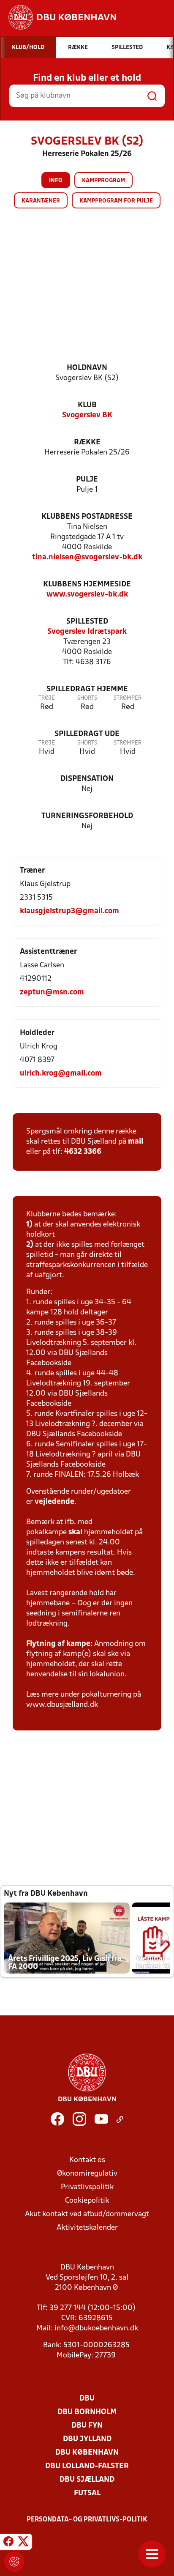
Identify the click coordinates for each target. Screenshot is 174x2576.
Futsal (87, 2493)
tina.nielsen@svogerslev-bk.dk (87, 557)
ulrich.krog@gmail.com (61, 1074)
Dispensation (87, 779)
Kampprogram (103, 181)
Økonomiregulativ (87, 2174)
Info (56, 181)
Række (87, 442)
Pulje (87, 480)
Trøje (47, 698)
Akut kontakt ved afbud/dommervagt (87, 2214)
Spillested (87, 622)
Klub (87, 405)
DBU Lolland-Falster (87, 2466)
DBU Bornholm (87, 2412)
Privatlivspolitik (87, 2187)
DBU (87, 2399)
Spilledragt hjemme (87, 689)
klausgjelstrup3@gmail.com (69, 911)
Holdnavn (87, 368)
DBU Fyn (87, 2426)
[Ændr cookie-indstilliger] (14, 2562)
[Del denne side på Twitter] (23, 2543)
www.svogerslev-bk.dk (87, 595)
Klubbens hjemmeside (87, 584)
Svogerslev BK (87, 415)
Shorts (87, 698)
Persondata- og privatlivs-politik (87, 2520)
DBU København (87, 2453)
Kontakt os (87, 2160)
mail (136, 1142)
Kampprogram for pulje (116, 201)
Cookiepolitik (87, 2201)
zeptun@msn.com (52, 992)
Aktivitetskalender (87, 2228)
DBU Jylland (87, 2439)
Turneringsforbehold (87, 816)
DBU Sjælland (87, 2480)
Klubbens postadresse (87, 517)
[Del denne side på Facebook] (8, 2543)
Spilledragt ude (87, 734)
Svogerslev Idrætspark (87, 632)
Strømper (128, 698)
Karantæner (41, 201)
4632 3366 (83, 1152)
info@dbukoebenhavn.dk (96, 2328)
